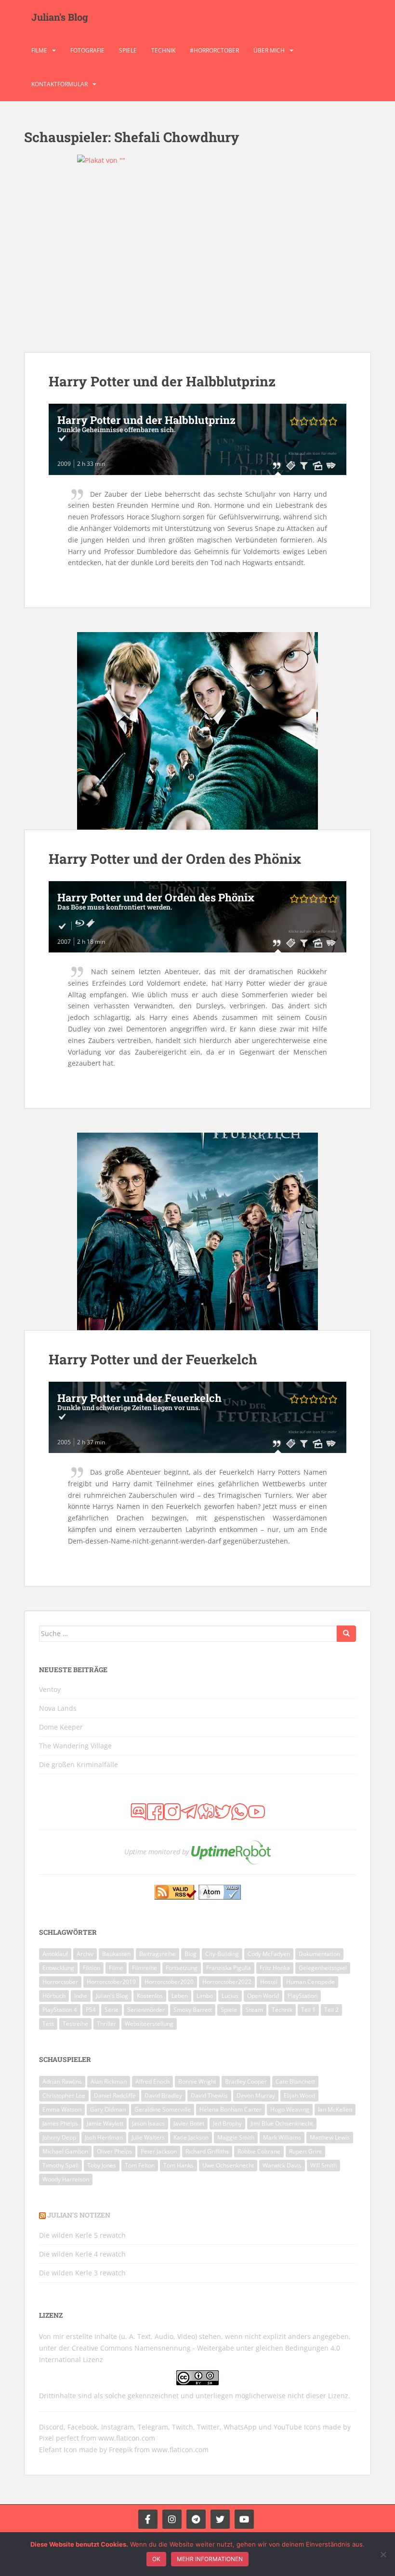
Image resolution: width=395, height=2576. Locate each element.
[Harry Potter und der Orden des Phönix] (197, 731)
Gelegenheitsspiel (323, 1968)
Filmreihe (145, 1968)
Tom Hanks (178, 2165)
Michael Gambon (65, 2151)
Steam (254, 2010)
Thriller (106, 2024)
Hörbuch (54, 1996)
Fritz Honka (275, 1968)
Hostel (269, 1982)
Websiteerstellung (149, 2024)
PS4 (91, 2010)
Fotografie (87, 50)
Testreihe (75, 2024)
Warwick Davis (282, 2165)
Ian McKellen (335, 2109)
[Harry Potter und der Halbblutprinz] (197, 253)
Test (48, 2024)
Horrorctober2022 (227, 1982)
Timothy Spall (60, 2165)
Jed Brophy (227, 2123)
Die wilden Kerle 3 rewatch (82, 2273)
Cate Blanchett (295, 2081)
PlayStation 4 (60, 2010)
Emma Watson (62, 2109)
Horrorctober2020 (169, 1982)
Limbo (205, 1996)
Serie (112, 2010)
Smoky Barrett (193, 2010)
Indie (81, 1996)
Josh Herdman (104, 2137)
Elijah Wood (299, 2095)
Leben (180, 1996)
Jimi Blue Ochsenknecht (282, 2123)
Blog (191, 1954)
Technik (163, 50)
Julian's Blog (60, 17)
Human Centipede (310, 1982)
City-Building (222, 1954)
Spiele (128, 50)
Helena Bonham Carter (230, 2109)
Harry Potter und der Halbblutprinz (162, 381)
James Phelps (60, 2123)
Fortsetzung (182, 1968)
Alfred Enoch (152, 2081)
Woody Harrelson (66, 2179)
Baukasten (116, 1954)
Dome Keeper (61, 1727)
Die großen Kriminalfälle (79, 1764)
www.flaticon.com (127, 2438)
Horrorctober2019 (111, 1982)
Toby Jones (102, 2165)
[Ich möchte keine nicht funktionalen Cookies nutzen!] (383, 2554)
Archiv (85, 1954)
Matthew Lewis (330, 2137)
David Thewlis (209, 2095)
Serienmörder (146, 2010)
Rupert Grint (305, 2151)
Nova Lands (58, 1708)
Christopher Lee (64, 2095)
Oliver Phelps (114, 2151)
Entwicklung (58, 1968)
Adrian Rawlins (62, 2081)
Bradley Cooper (246, 2081)
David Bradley (163, 2095)
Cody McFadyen (269, 1954)
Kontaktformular (59, 84)
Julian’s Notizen (79, 2215)
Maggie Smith (236, 2137)
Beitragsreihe (158, 1954)
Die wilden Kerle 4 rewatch (82, 2254)
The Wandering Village (75, 1746)
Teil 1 (308, 2010)
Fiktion (92, 1968)
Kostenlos (150, 1996)
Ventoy (50, 1689)
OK (156, 2559)
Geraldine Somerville (163, 2109)
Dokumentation (319, 1954)
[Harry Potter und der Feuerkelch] (197, 1231)
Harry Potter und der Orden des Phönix (175, 859)
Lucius (230, 1996)
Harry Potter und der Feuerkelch (153, 1359)
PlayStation (303, 1996)
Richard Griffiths (207, 2151)
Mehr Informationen (210, 2559)
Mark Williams (282, 2137)
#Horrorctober (214, 50)
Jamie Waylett (105, 2123)
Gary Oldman (108, 2109)
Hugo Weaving (290, 2109)
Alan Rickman (109, 2081)
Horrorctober (60, 1982)
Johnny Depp (59, 2137)
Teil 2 (331, 2010)
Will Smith (323, 2165)
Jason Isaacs (148, 2123)
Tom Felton (140, 2165)
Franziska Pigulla (229, 1968)
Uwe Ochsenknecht (228, 2165)
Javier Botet (189, 2123)
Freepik (121, 2450)
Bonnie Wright (197, 2081)
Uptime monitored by (157, 1852)
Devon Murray (256, 2095)
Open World (263, 1996)
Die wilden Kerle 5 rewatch (82, 2235)
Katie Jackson (191, 2137)
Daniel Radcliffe (115, 2095)
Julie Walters (148, 2137)
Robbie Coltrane (259, 2151)
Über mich (269, 50)
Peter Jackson (159, 2151)
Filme (39, 50)
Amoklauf (55, 1954)
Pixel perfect (59, 2438)
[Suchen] (346, 1634)
